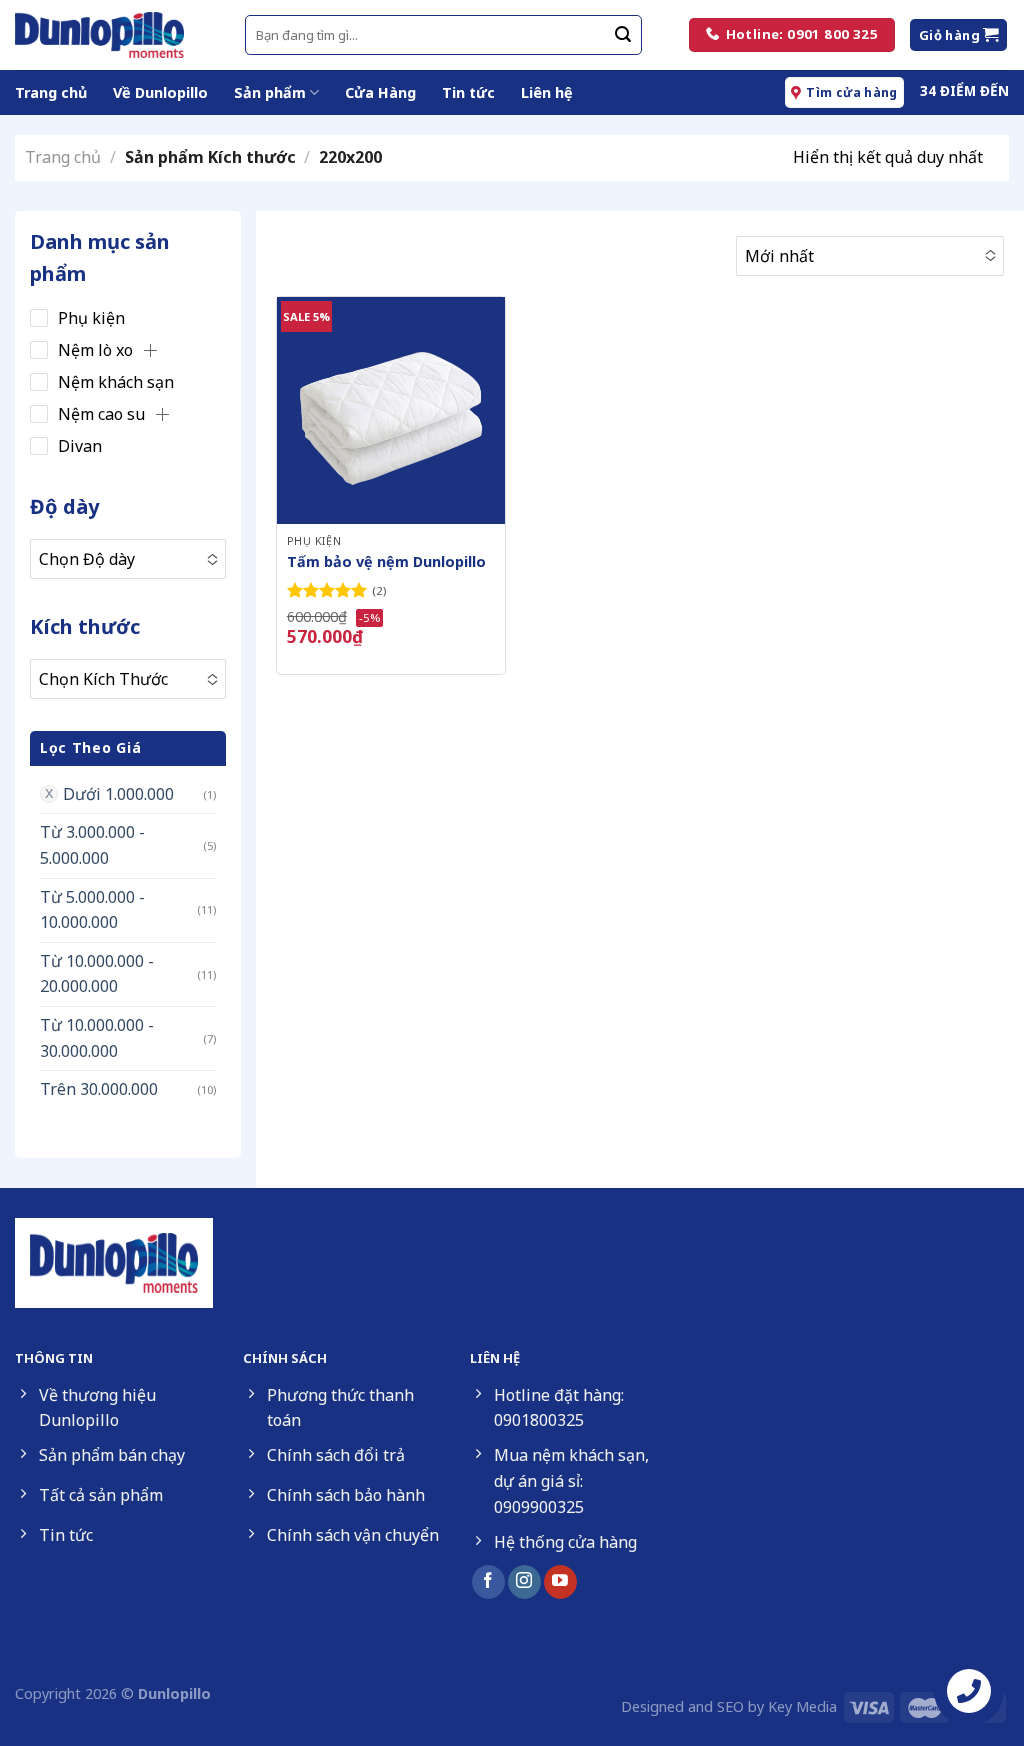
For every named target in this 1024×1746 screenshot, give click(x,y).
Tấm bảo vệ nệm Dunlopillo (386, 562)
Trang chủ (51, 92)
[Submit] (623, 35)
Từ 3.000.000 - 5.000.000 (92, 845)
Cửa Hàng (380, 92)
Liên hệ (547, 92)
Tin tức (468, 92)
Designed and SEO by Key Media (729, 1706)
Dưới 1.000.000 (118, 794)
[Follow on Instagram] (524, 1582)
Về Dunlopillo (160, 92)
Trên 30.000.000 (99, 1089)
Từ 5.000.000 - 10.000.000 (92, 910)
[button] (150, 350)
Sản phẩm (270, 92)
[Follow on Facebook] (488, 1582)
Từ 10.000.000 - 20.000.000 (97, 974)
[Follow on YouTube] (560, 1582)
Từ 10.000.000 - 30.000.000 (97, 1038)
